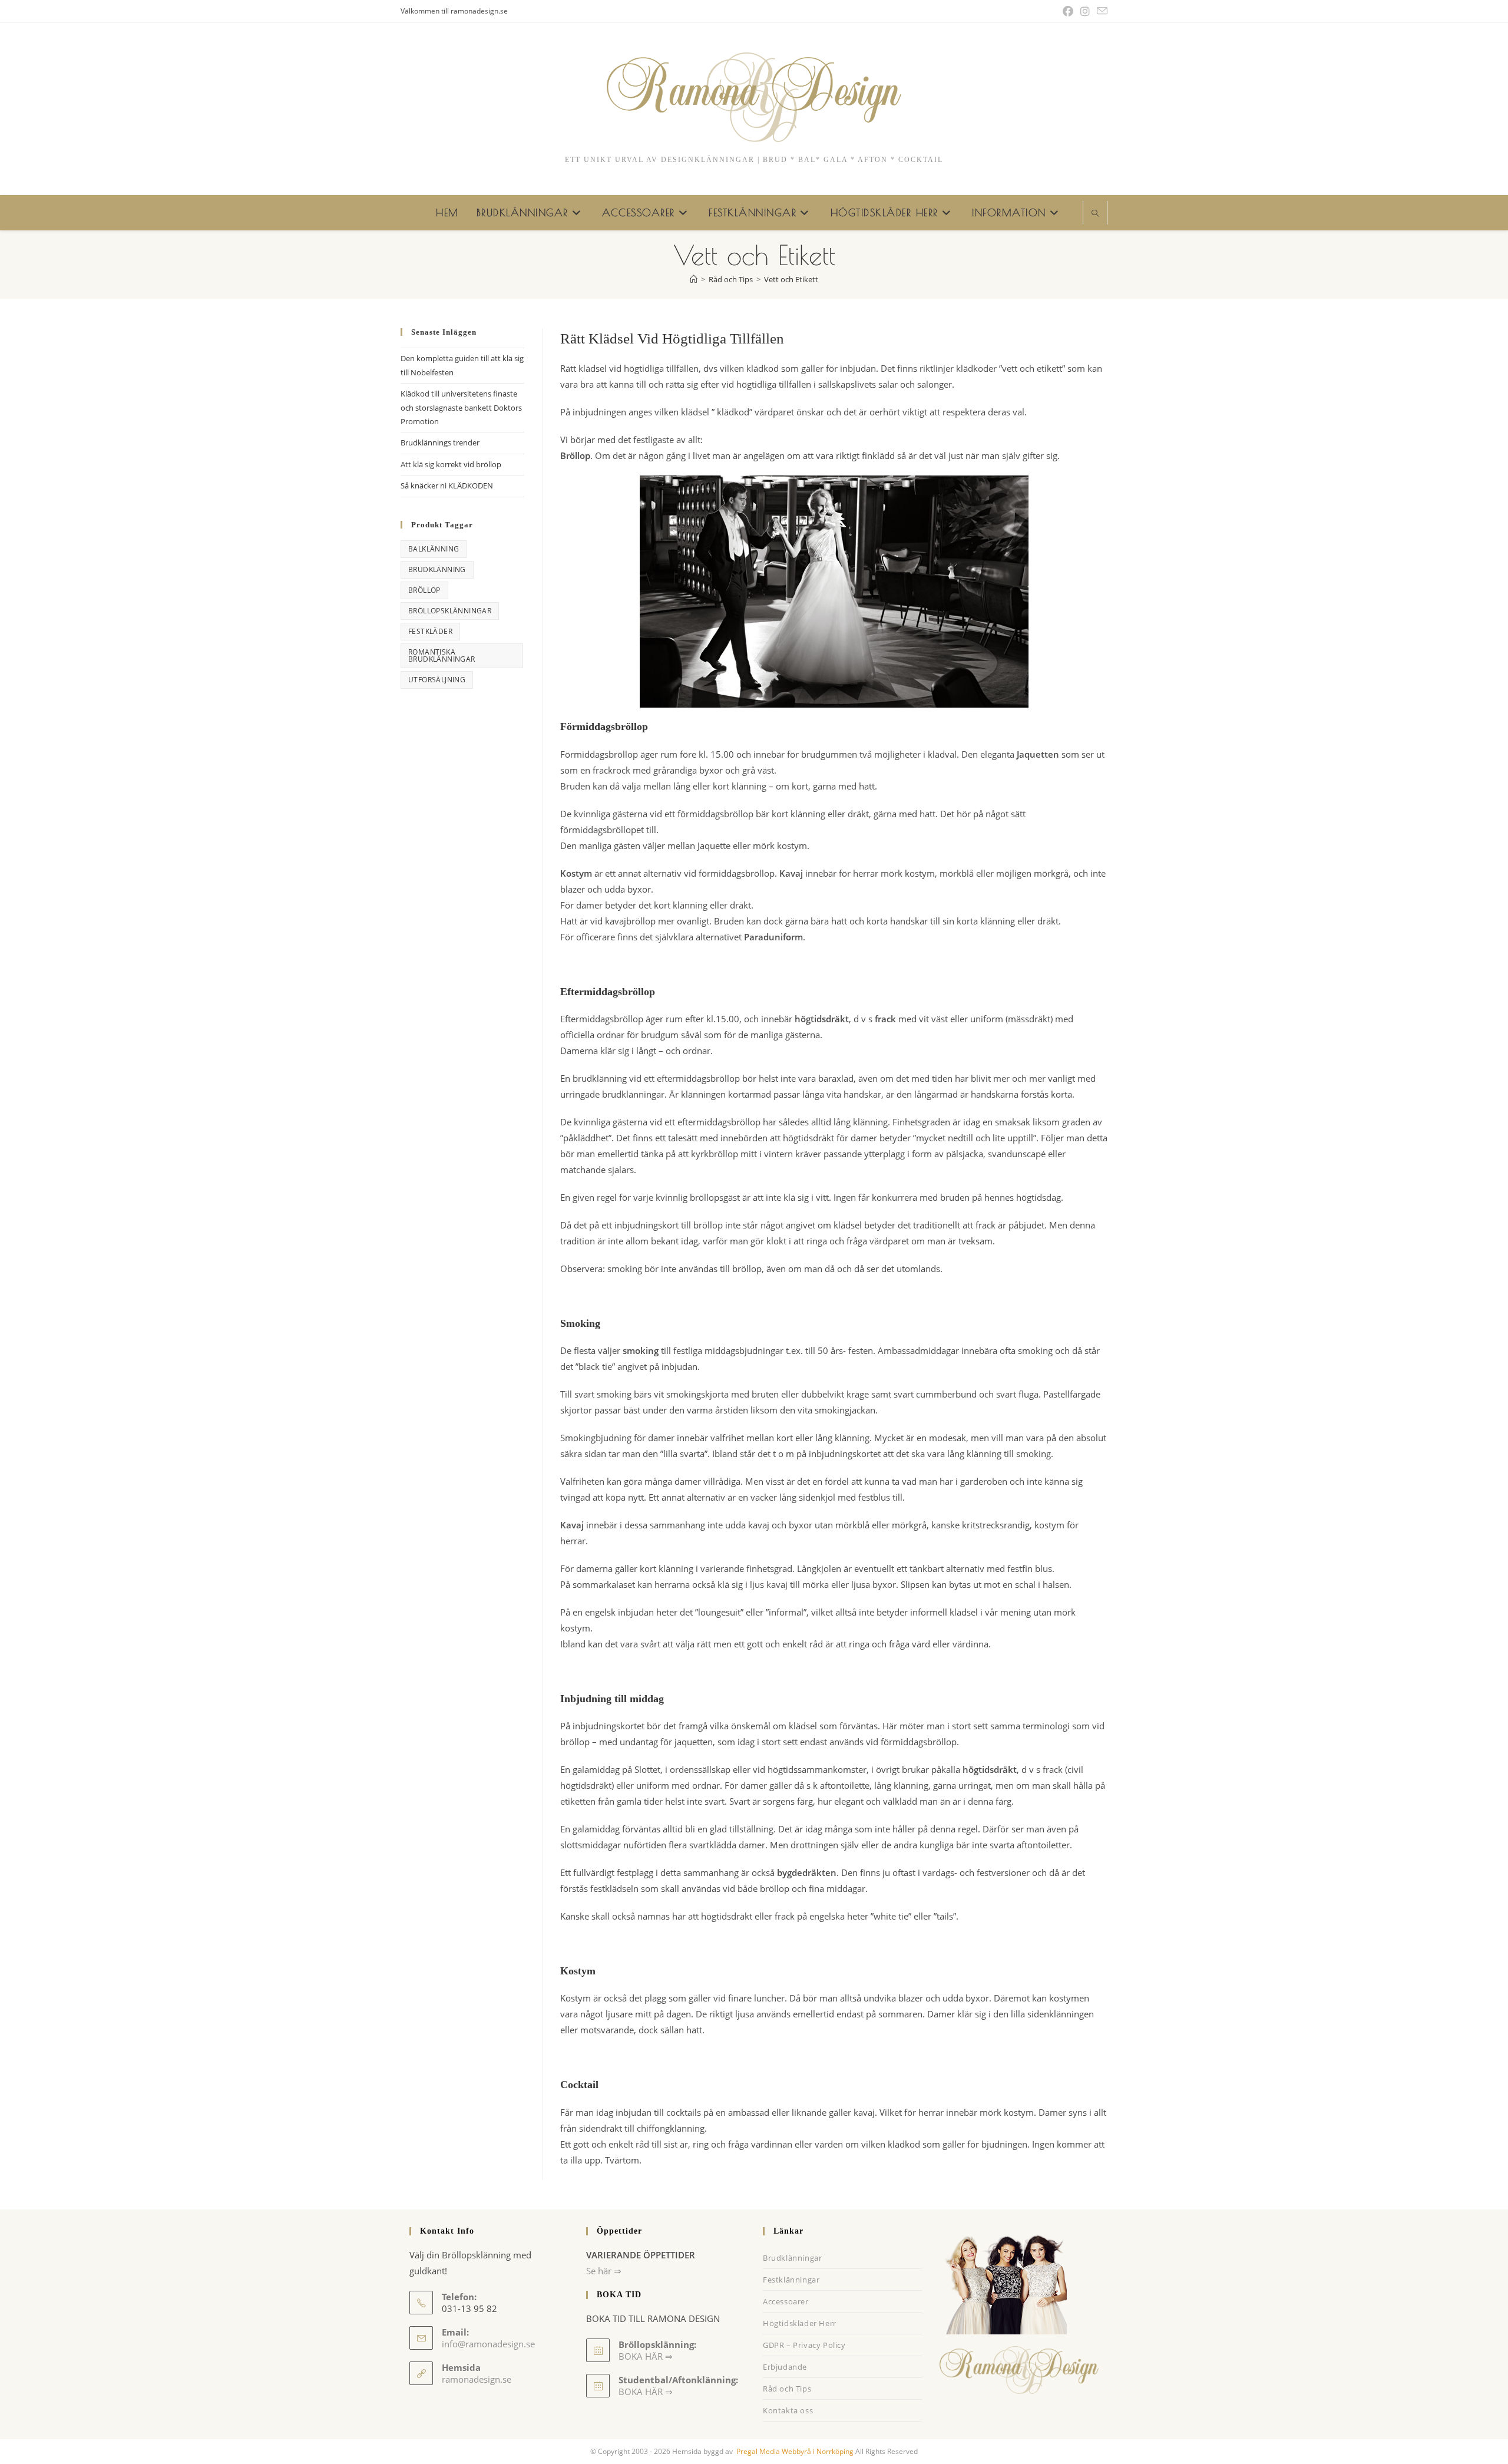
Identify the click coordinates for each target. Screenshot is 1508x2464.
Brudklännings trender (440, 442)
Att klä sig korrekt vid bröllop (451, 464)
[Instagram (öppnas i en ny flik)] (1085, 11)
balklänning (434, 549)
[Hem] (694, 279)
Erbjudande (785, 2367)
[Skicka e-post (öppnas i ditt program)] (1100, 11)
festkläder (430, 631)
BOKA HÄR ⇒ (646, 2392)
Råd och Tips (787, 2389)
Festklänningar (791, 2280)
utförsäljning (437, 680)
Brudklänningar (792, 2258)
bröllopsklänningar (450, 611)
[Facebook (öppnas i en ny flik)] (1068, 11)
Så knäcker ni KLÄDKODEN (447, 485)
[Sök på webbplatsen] (1095, 214)
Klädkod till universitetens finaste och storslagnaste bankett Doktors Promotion (461, 407)
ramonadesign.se (477, 2379)
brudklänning (437, 569)
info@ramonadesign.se (488, 2344)
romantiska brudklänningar (442, 655)
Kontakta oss (788, 2410)
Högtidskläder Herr (800, 2323)
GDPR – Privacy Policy (804, 2345)
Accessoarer (786, 2301)
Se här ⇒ (604, 2271)
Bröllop (424, 590)
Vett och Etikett (791, 279)
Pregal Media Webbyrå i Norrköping (794, 2451)
